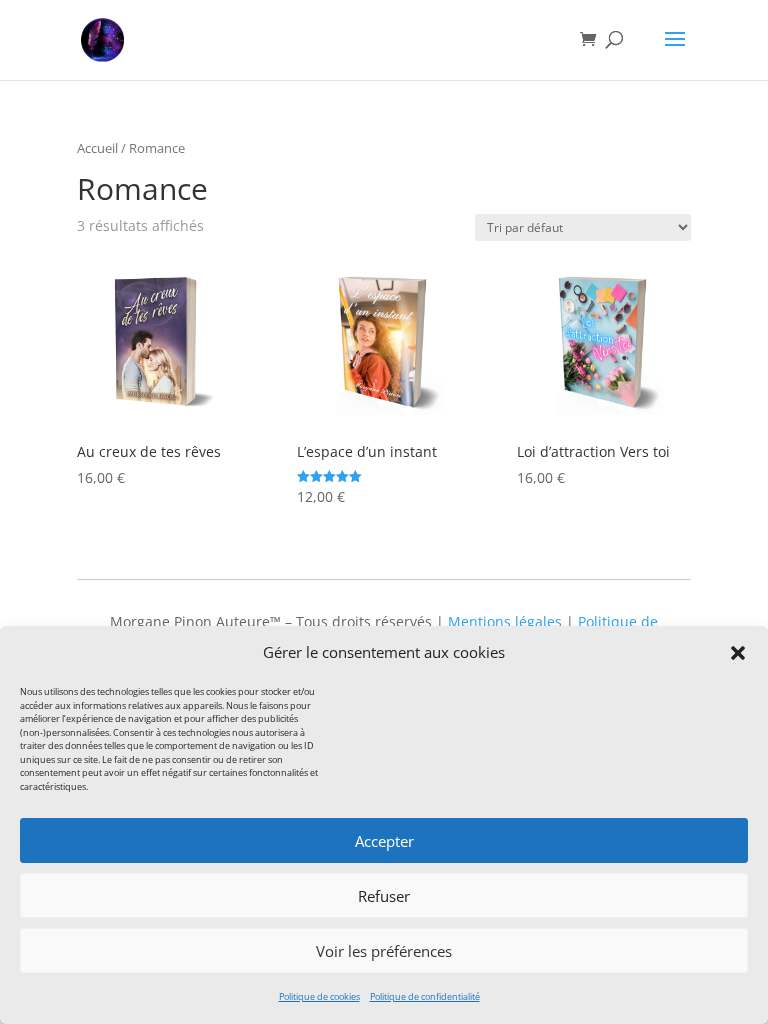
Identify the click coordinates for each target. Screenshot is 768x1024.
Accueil (97, 148)
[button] (738, 653)
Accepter (384, 841)
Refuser (384, 896)
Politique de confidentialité (425, 996)
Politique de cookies (319, 996)
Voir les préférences (384, 951)
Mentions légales (505, 621)
